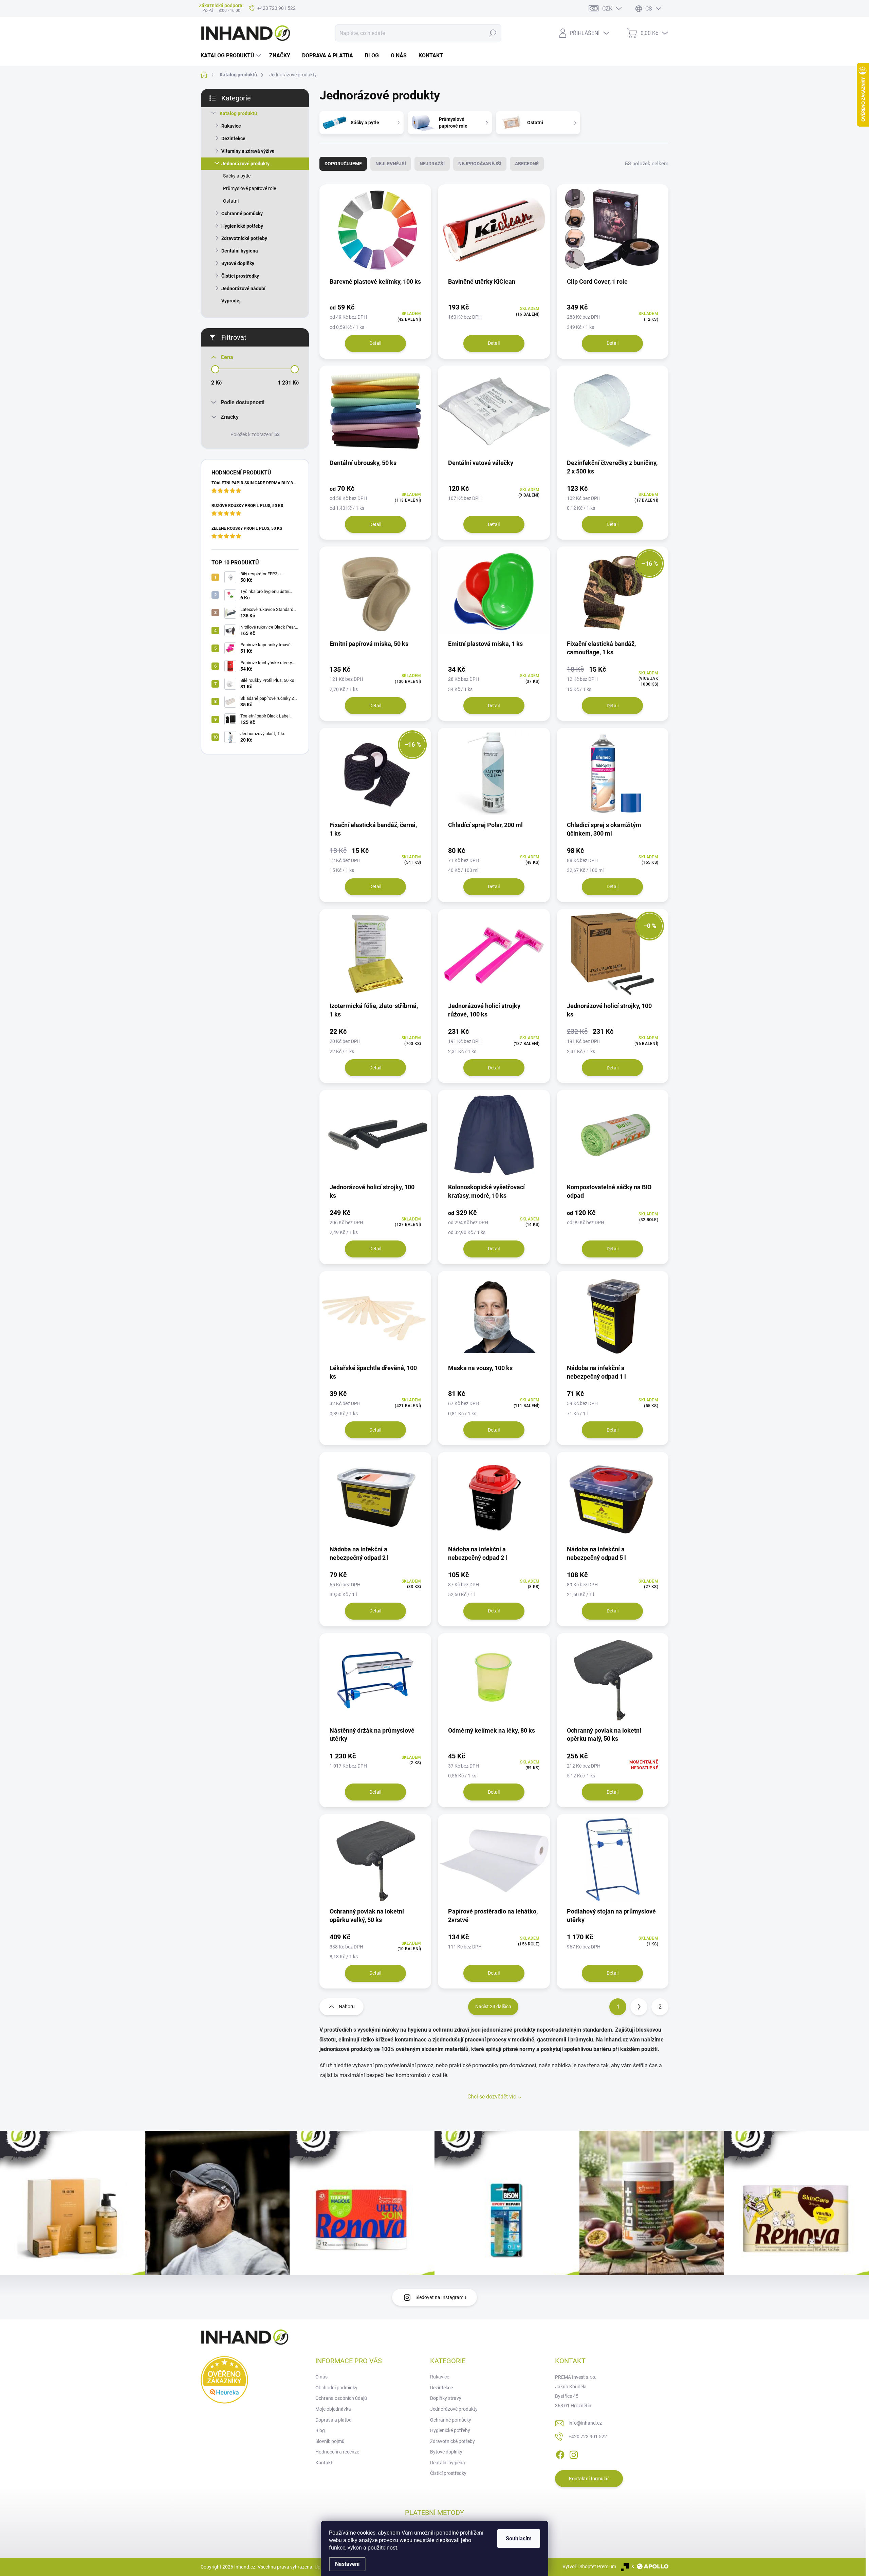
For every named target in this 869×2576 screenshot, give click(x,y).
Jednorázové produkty (245, 164)
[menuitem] (232, 56)
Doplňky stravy (446, 2398)
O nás (321, 2377)
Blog (320, 2430)
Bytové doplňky (238, 263)
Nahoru (347, 2006)
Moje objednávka (333, 2409)
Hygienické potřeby (242, 226)
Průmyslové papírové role (249, 188)
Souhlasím (519, 2538)
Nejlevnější (391, 164)
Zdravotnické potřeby (244, 238)
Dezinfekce (233, 138)
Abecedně (527, 164)
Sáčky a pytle (237, 176)
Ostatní (231, 201)
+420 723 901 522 (588, 2437)
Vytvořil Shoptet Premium (589, 2566)
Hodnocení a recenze (337, 2452)
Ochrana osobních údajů (341, 2398)
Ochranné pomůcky (242, 213)
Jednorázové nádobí (243, 288)
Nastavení (347, 2564)
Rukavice (231, 126)
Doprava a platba (334, 2420)
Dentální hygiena (240, 251)
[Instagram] (574, 2453)
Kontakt (324, 2463)
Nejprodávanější (480, 164)
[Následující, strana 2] (639, 2007)
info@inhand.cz (585, 2423)
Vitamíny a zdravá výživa (248, 151)
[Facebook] (560, 2453)
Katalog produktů (238, 113)
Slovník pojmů (330, 2441)
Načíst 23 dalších (493, 2006)
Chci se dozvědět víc (492, 2097)
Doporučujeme (343, 164)
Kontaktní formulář (589, 2479)
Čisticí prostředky (240, 276)
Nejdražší (432, 164)
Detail (375, 343)
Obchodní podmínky (336, 2388)
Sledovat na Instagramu (441, 2297)
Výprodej (231, 301)
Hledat (492, 33)
